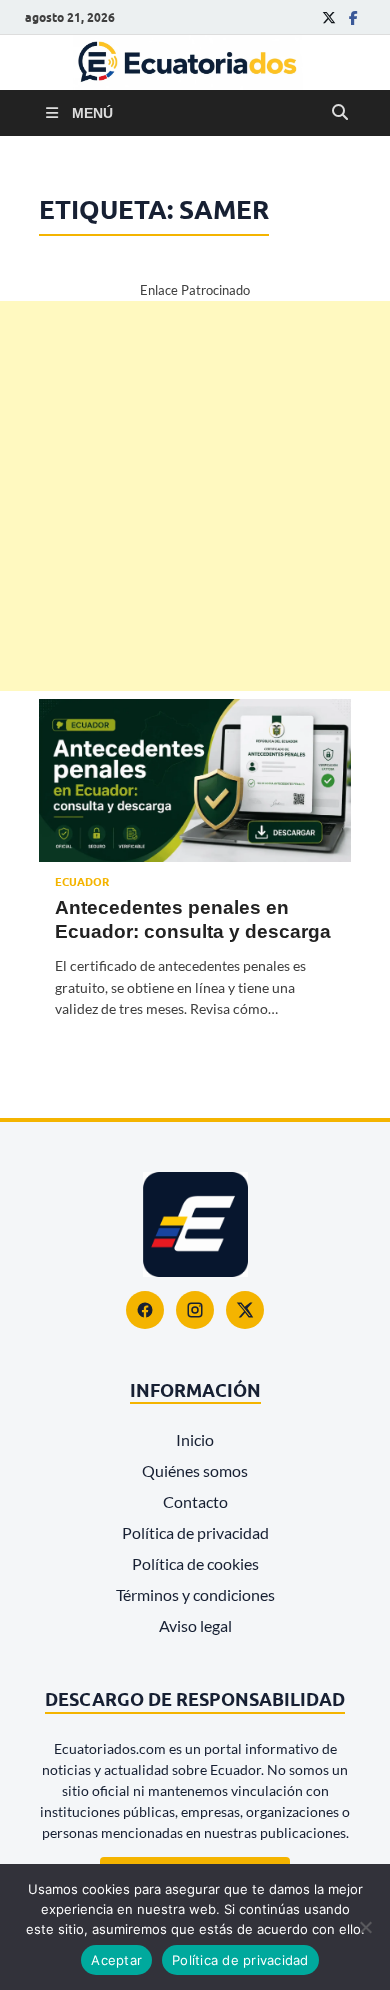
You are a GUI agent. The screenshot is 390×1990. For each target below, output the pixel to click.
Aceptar (116, 1960)
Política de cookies (195, 1563)
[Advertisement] (195, 496)
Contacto (195, 1501)
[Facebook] (145, 1310)
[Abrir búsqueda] (340, 113)
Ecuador (82, 882)
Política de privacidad (195, 1532)
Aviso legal (195, 1625)
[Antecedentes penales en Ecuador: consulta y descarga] (195, 780)
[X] (245, 1310)
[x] (329, 17)
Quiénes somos (195, 1470)
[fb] (353, 17)
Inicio (195, 1439)
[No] (365, 1927)
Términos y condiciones (195, 1594)
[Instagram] (195, 1310)
